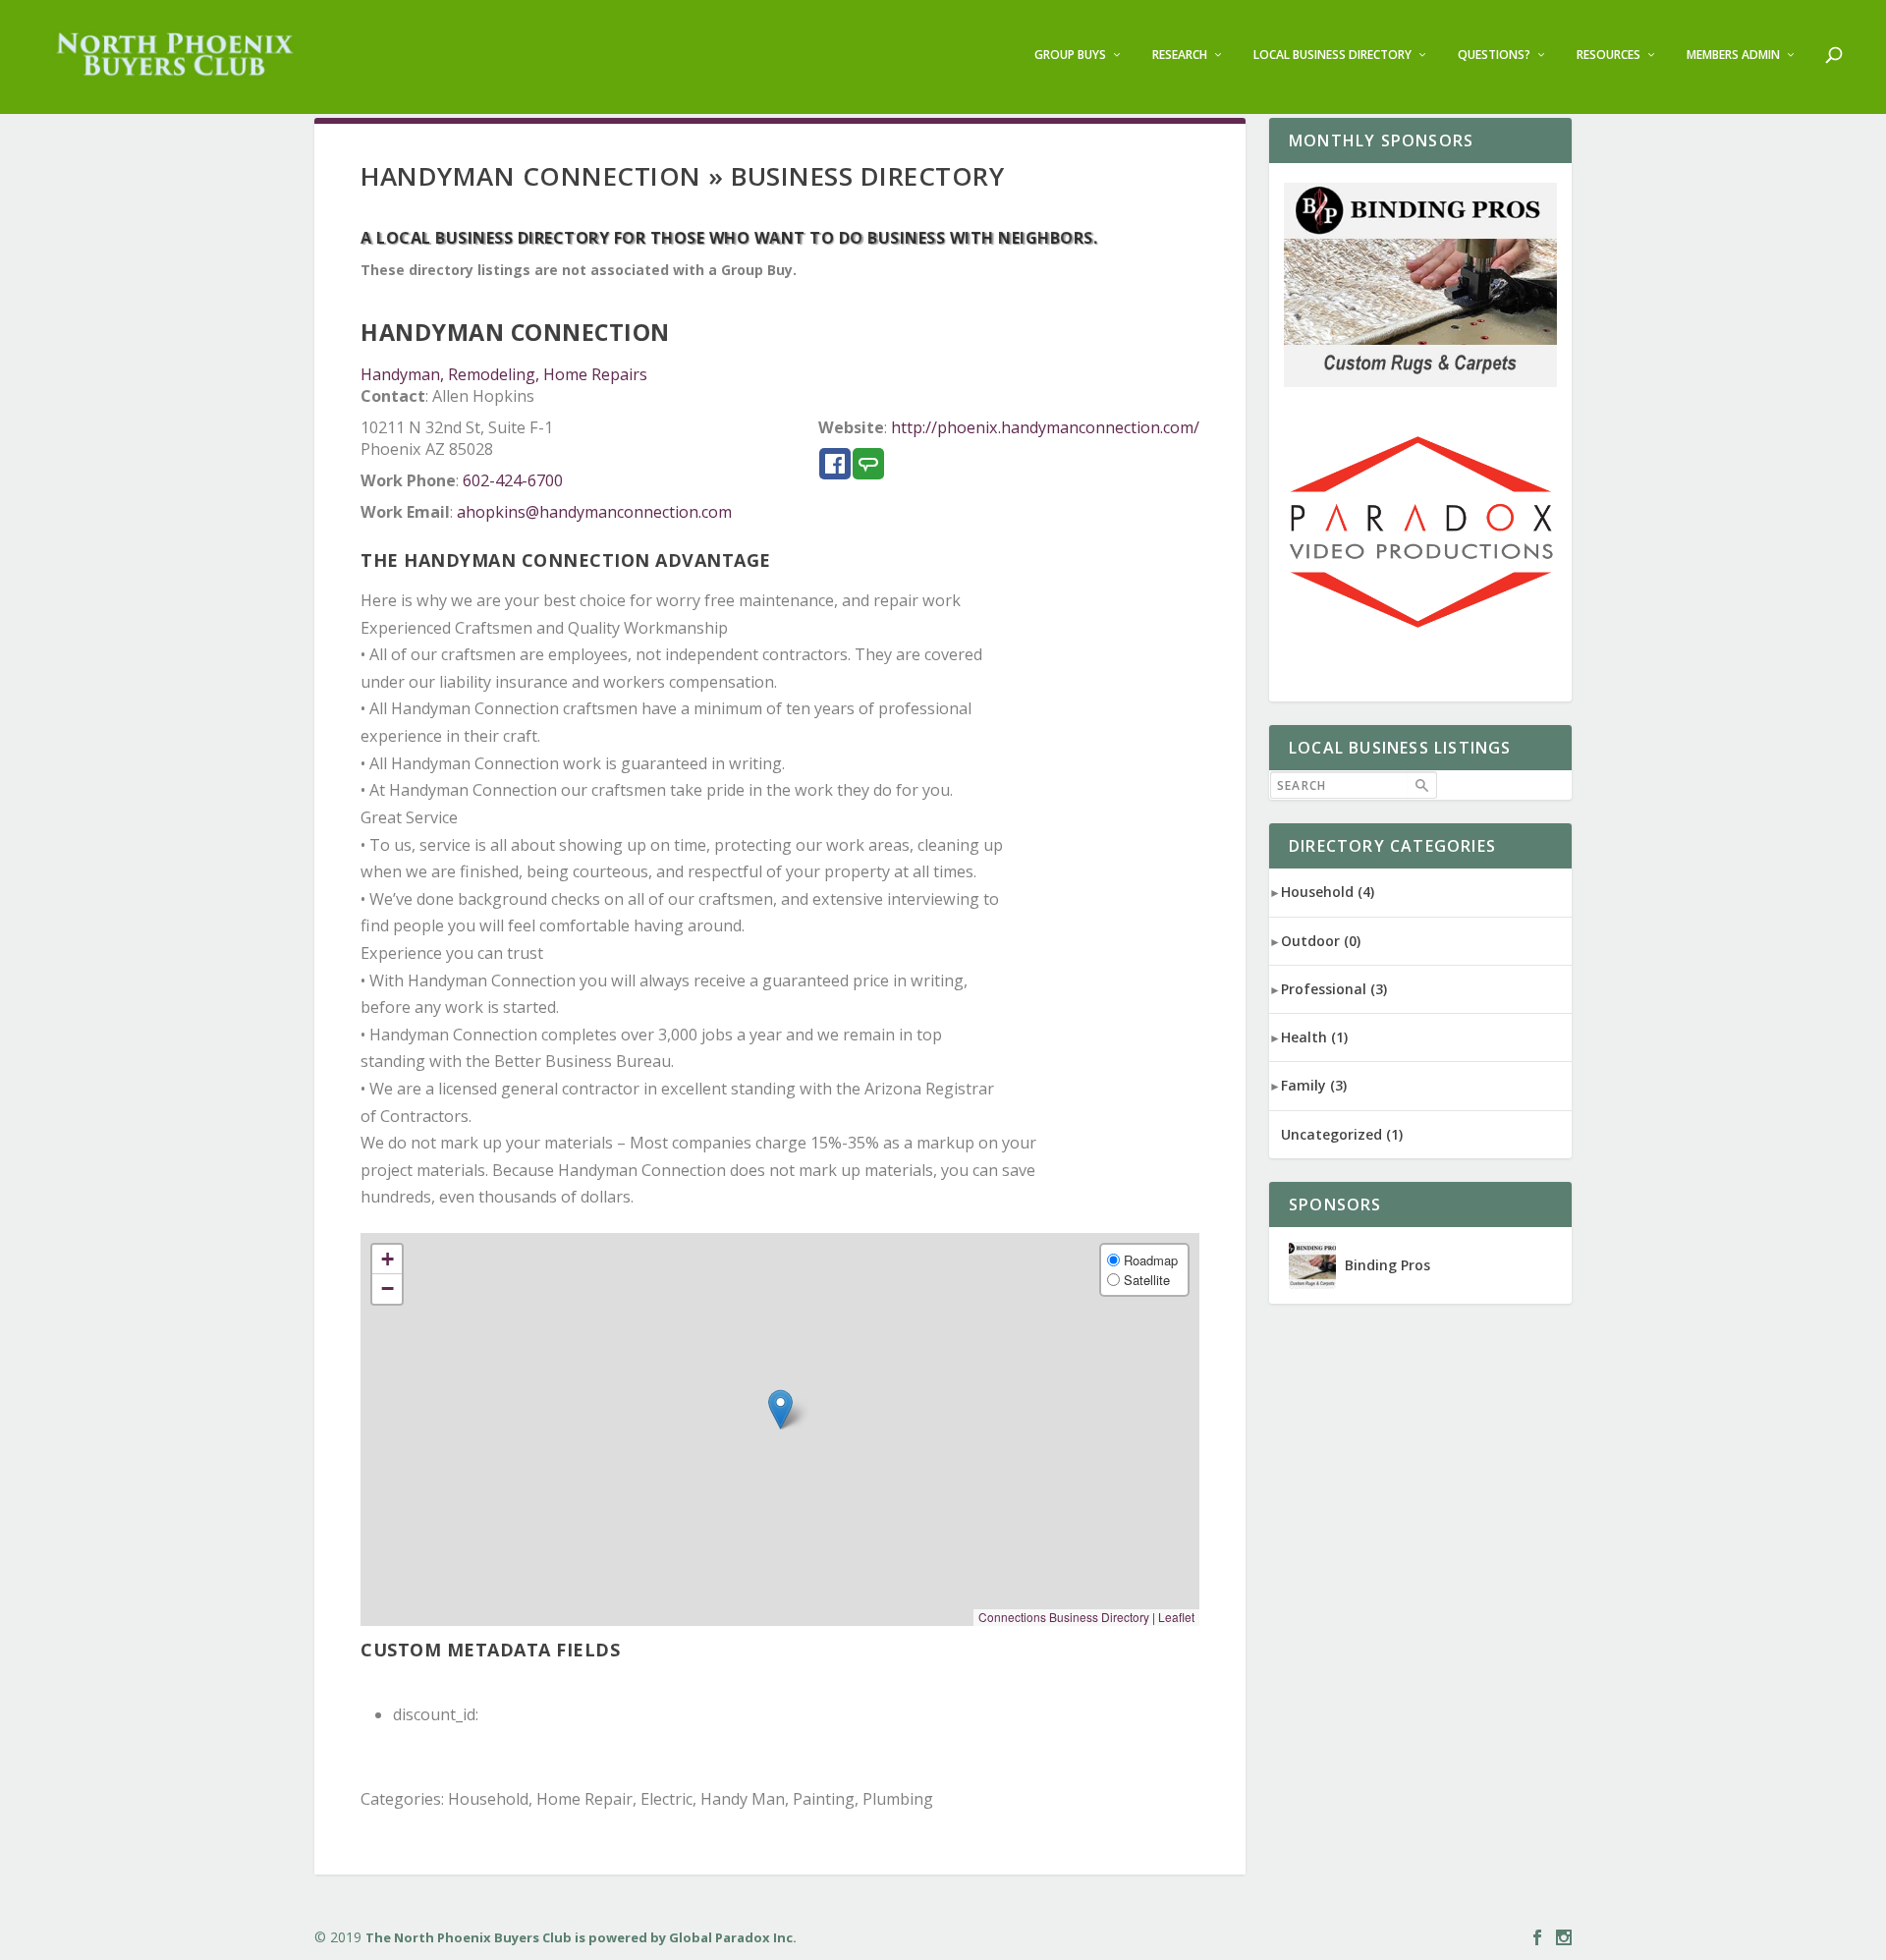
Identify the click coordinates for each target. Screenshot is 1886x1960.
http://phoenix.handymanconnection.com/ (1045, 427)
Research (1180, 55)
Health (1314, 1037)
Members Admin (1733, 55)
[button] (780, 1409)
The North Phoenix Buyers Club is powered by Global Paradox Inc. (581, 1937)
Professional (1334, 989)
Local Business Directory (1332, 55)
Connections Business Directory (1064, 1617)
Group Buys (1070, 55)
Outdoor (1321, 941)
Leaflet (1176, 1617)
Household (1328, 892)
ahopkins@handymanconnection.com (594, 512)
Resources (1609, 55)
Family (1314, 1085)
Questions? (1494, 55)
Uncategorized (1342, 1134)
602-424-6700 (513, 480)
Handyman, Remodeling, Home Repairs (504, 374)
